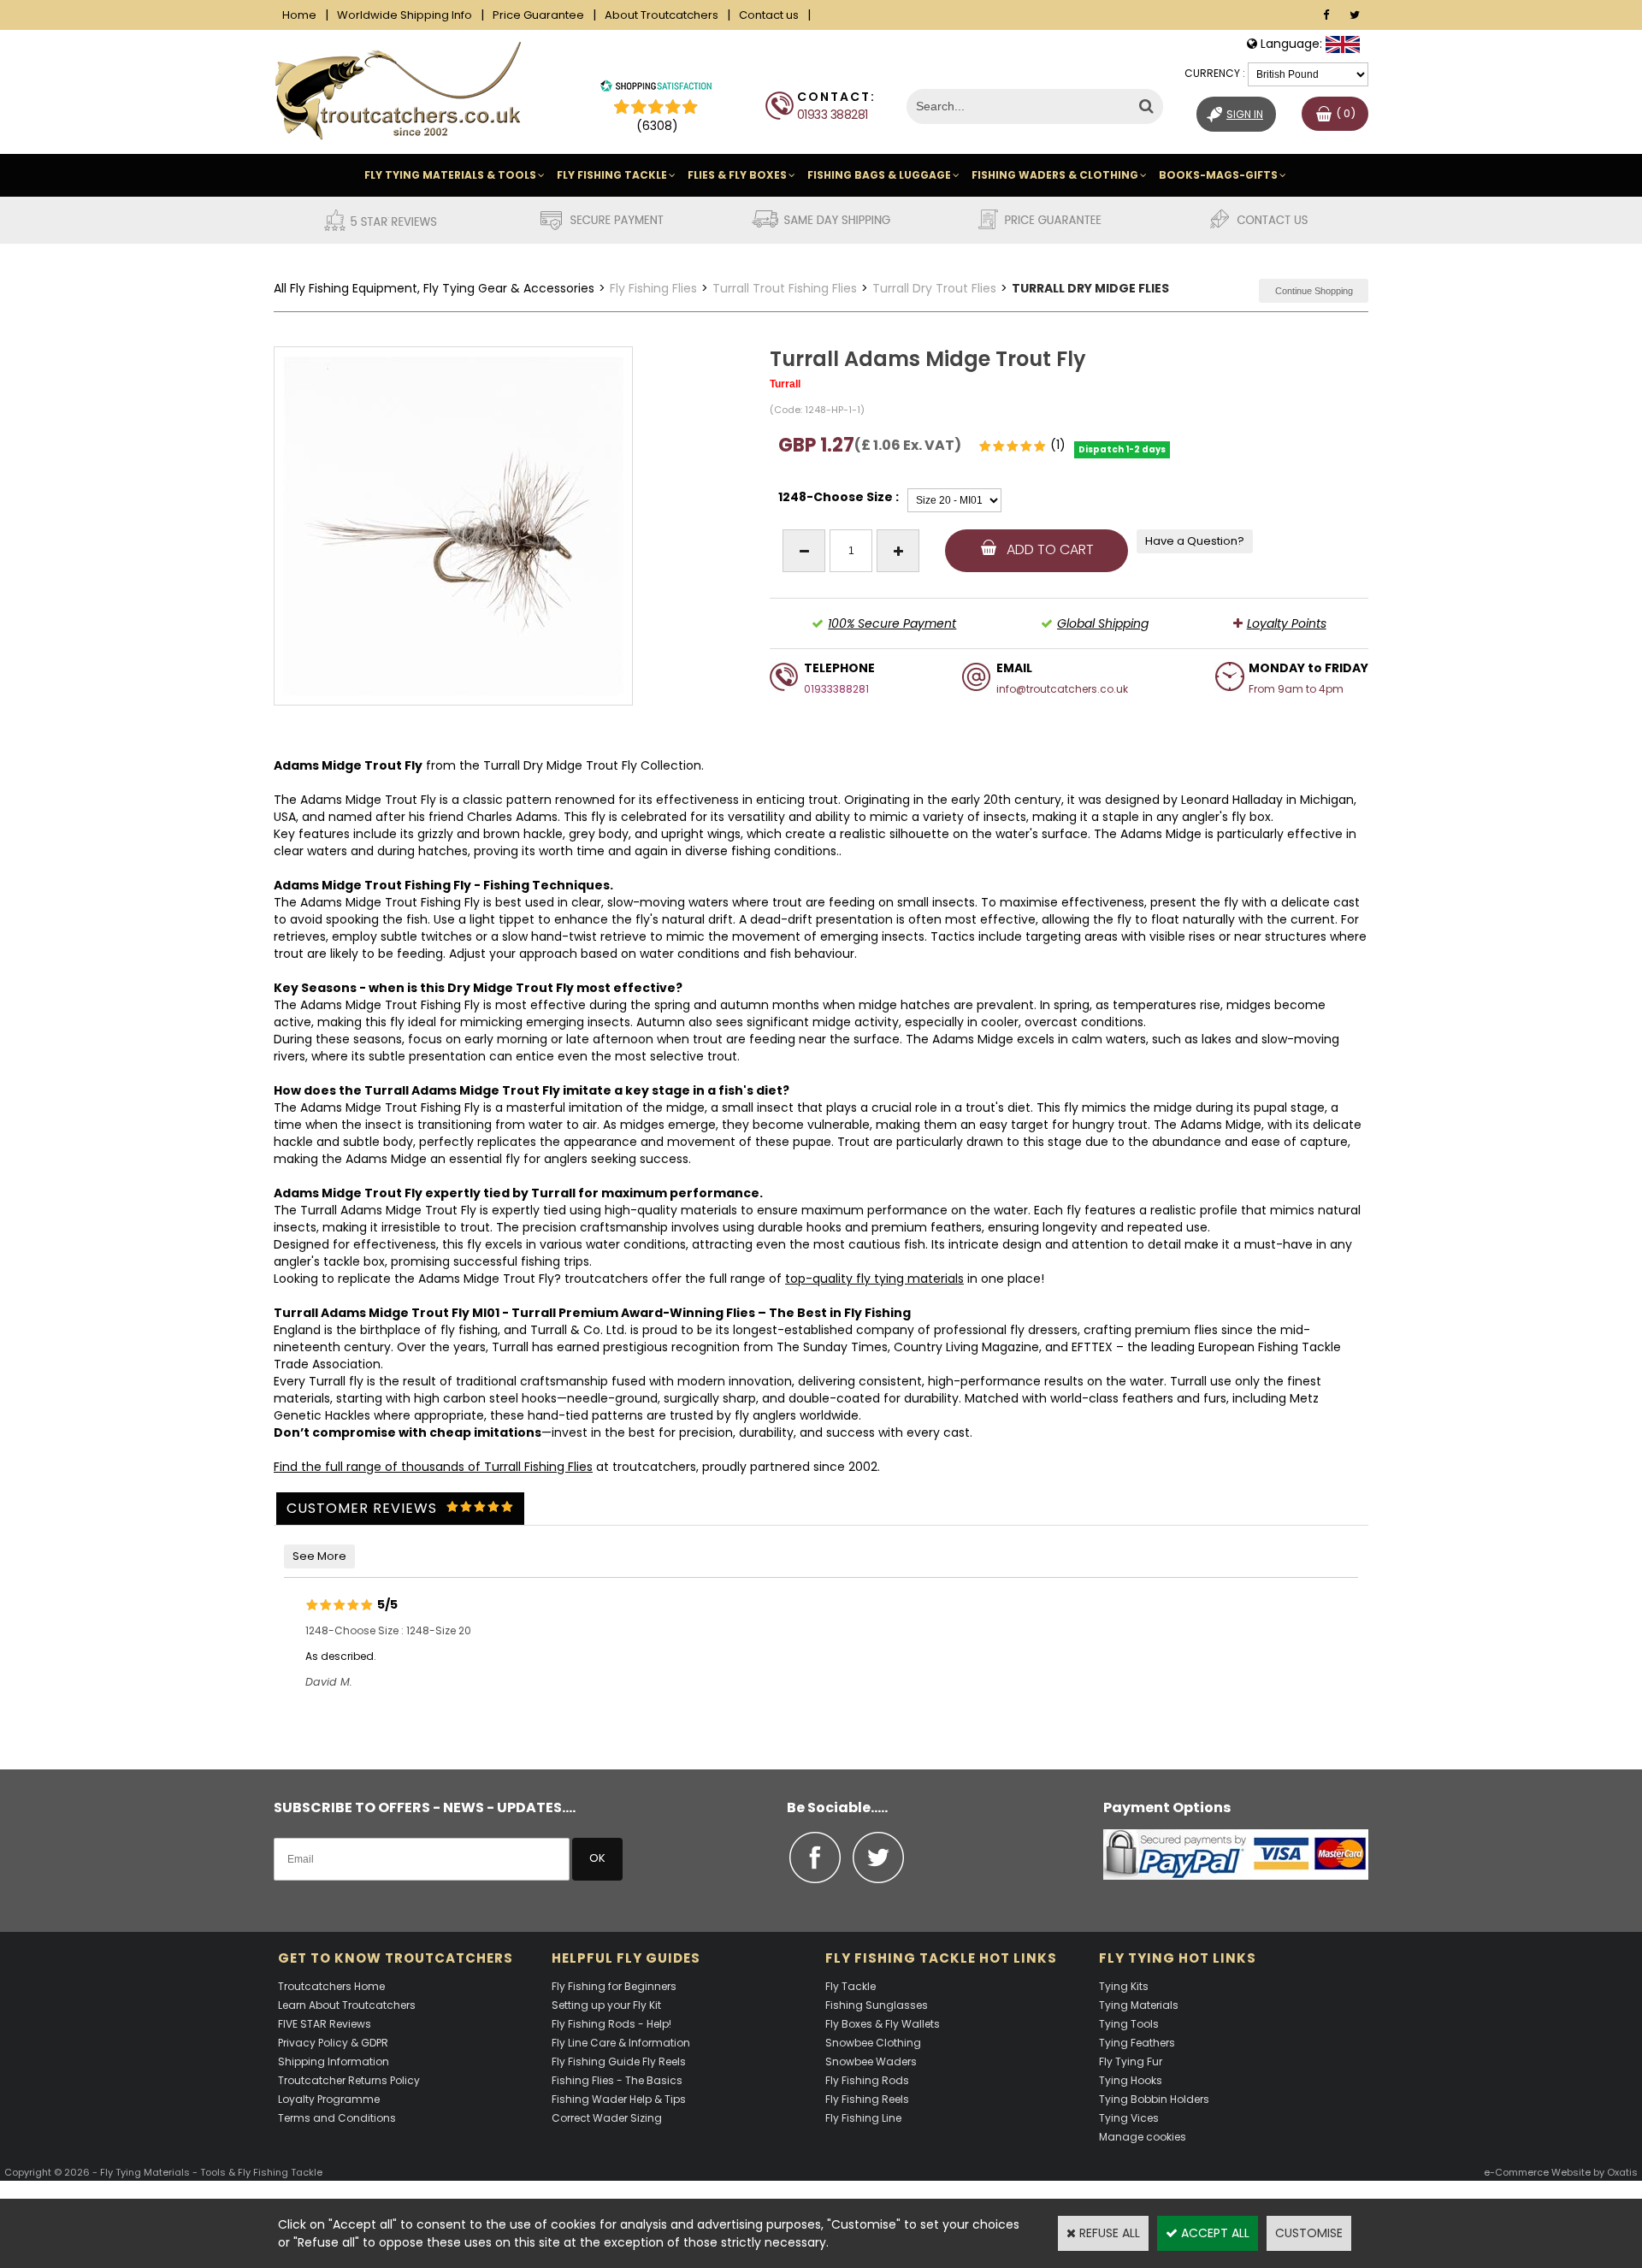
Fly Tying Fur (1131, 2061)
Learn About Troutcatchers (347, 2005)
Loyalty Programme (329, 2099)
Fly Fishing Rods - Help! (611, 2024)
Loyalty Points (1287, 623)
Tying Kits (1124, 1986)
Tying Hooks (1131, 2080)
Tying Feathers (1137, 2043)
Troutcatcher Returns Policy (349, 2080)
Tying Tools (1129, 2024)
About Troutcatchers (662, 15)
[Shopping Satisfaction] (656, 88)
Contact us (769, 15)
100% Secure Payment (892, 623)
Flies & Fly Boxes (737, 175)
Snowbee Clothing (873, 2043)
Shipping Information (334, 2061)
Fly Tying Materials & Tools (450, 175)
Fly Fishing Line (863, 2118)
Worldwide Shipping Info (405, 15)
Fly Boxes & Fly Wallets (883, 2024)
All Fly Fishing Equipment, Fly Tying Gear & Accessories (434, 288)
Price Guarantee (538, 15)
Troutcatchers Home (331, 1986)
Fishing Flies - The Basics (617, 2080)
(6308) (657, 126)
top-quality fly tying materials (874, 1279)
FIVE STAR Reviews (325, 2024)
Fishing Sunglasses (877, 2005)
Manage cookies (1143, 2137)
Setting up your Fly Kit (606, 2005)
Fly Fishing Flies (653, 288)
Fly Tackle (851, 1986)
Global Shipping (1103, 623)
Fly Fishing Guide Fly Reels (619, 2061)
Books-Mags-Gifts (1218, 175)
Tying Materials (1139, 2005)
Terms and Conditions (337, 2118)
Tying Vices (1129, 2118)
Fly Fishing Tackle (612, 175)
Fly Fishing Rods (867, 2080)
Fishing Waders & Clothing (1055, 175)
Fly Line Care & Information (621, 2043)
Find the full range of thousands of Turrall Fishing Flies (433, 1467)
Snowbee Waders (871, 2061)
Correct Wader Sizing (607, 2118)
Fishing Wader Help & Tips (619, 2099)
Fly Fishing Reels (867, 2099)
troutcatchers (606, 1279)
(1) (1058, 445)
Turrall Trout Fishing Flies (785, 288)
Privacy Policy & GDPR (333, 2043)
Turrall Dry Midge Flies (1090, 288)
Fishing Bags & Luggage (879, 175)
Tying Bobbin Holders (1154, 2099)
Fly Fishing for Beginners (614, 1986)
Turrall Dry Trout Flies (934, 288)
